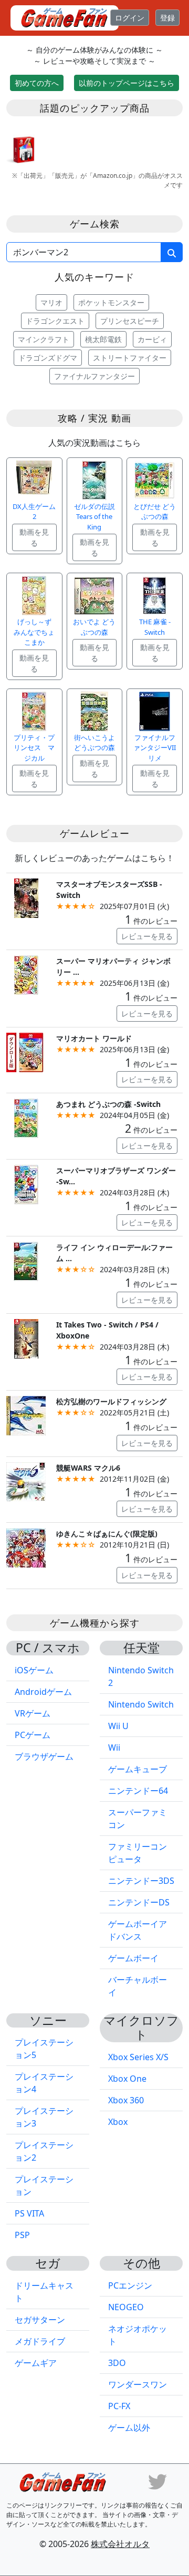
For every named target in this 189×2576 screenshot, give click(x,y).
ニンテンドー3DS (141, 1881)
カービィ (152, 339)
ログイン (130, 18)
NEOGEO (126, 2307)
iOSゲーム (34, 1670)
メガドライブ (40, 2341)
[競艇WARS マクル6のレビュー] (26, 1481)
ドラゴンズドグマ (48, 358)
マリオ (51, 302)
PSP (22, 2235)
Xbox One (127, 2079)
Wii (114, 1748)
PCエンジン (130, 2285)
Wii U (118, 1726)
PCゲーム (33, 1735)
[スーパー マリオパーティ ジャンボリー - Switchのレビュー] (26, 974)
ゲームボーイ (133, 1958)
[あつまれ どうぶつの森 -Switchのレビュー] (26, 1117)
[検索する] (172, 252)
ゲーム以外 (129, 2428)
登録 (167, 18)
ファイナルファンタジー (94, 376)
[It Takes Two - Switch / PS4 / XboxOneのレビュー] (26, 1338)
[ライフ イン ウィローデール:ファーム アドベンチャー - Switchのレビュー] (26, 1260)
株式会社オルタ (120, 2544)
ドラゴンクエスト (55, 321)
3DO (117, 2363)
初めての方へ (37, 83)
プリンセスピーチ (130, 321)
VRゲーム (33, 1713)
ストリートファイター (130, 358)
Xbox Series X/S (138, 2057)
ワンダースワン (138, 2384)
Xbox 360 (126, 2100)
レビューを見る (147, 936)
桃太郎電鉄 (103, 339)
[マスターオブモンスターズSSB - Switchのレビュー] (26, 897)
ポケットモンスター (111, 302)
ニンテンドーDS (139, 1902)
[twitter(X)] (157, 2481)
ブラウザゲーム (44, 1756)
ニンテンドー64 (138, 1791)
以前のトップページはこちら (127, 83)
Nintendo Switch (141, 1704)
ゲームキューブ (138, 1769)
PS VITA (29, 2213)
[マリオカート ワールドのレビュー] (26, 1051)
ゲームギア (36, 2363)
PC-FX (119, 2406)
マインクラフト (44, 339)
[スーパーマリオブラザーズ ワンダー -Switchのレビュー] (26, 1184)
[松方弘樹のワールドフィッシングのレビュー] (26, 1415)
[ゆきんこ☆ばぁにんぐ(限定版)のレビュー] (26, 1547)
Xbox (118, 2122)
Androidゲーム (43, 1692)
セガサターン (40, 2320)
